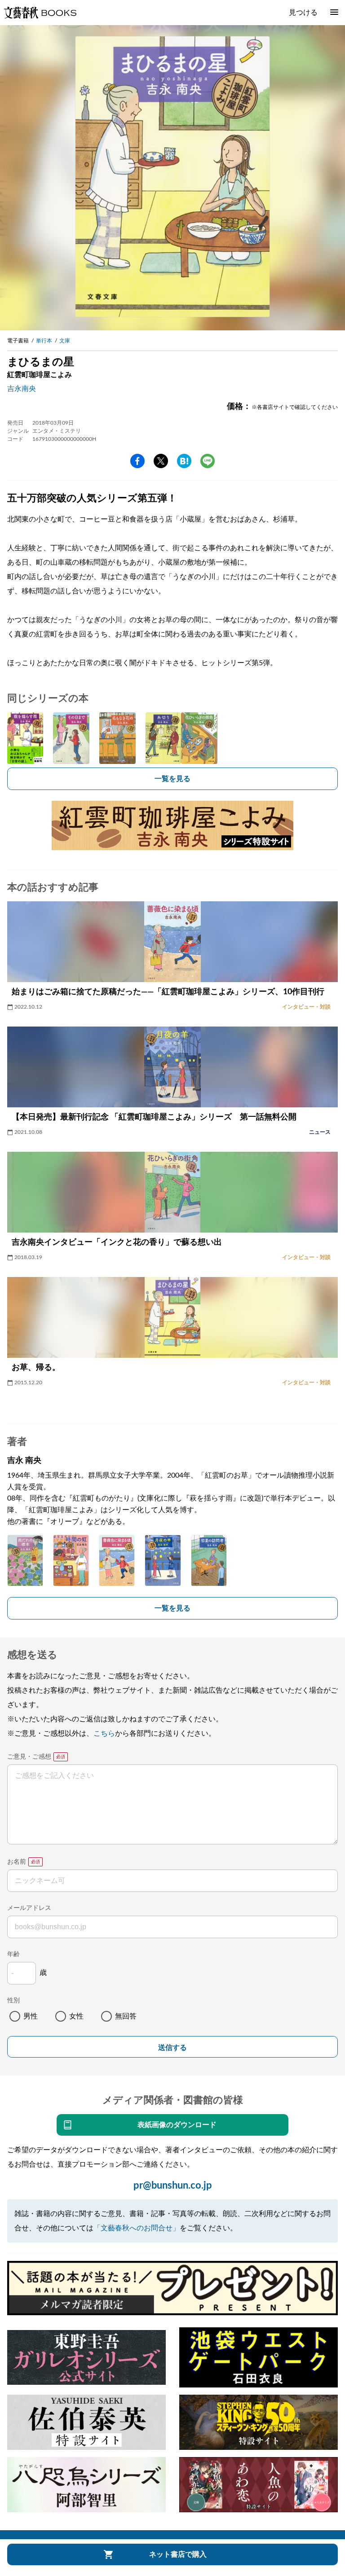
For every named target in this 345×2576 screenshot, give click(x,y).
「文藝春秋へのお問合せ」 (137, 2228)
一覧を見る (172, 779)
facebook (137, 461)
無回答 (126, 2016)
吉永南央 (22, 389)
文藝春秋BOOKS (40, 13)
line (208, 461)
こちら (104, 1733)
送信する (172, 2047)
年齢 (13, 1954)
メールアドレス (29, 1908)
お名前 (17, 1862)
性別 (13, 2001)
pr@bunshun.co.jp (173, 2185)
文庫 (65, 341)
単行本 (44, 341)
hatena (184, 461)
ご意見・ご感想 (29, 1757)
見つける (303, 13)
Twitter (161, 461)
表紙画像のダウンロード (177, 2125)
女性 (76, 2016)
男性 (31, 2016)
